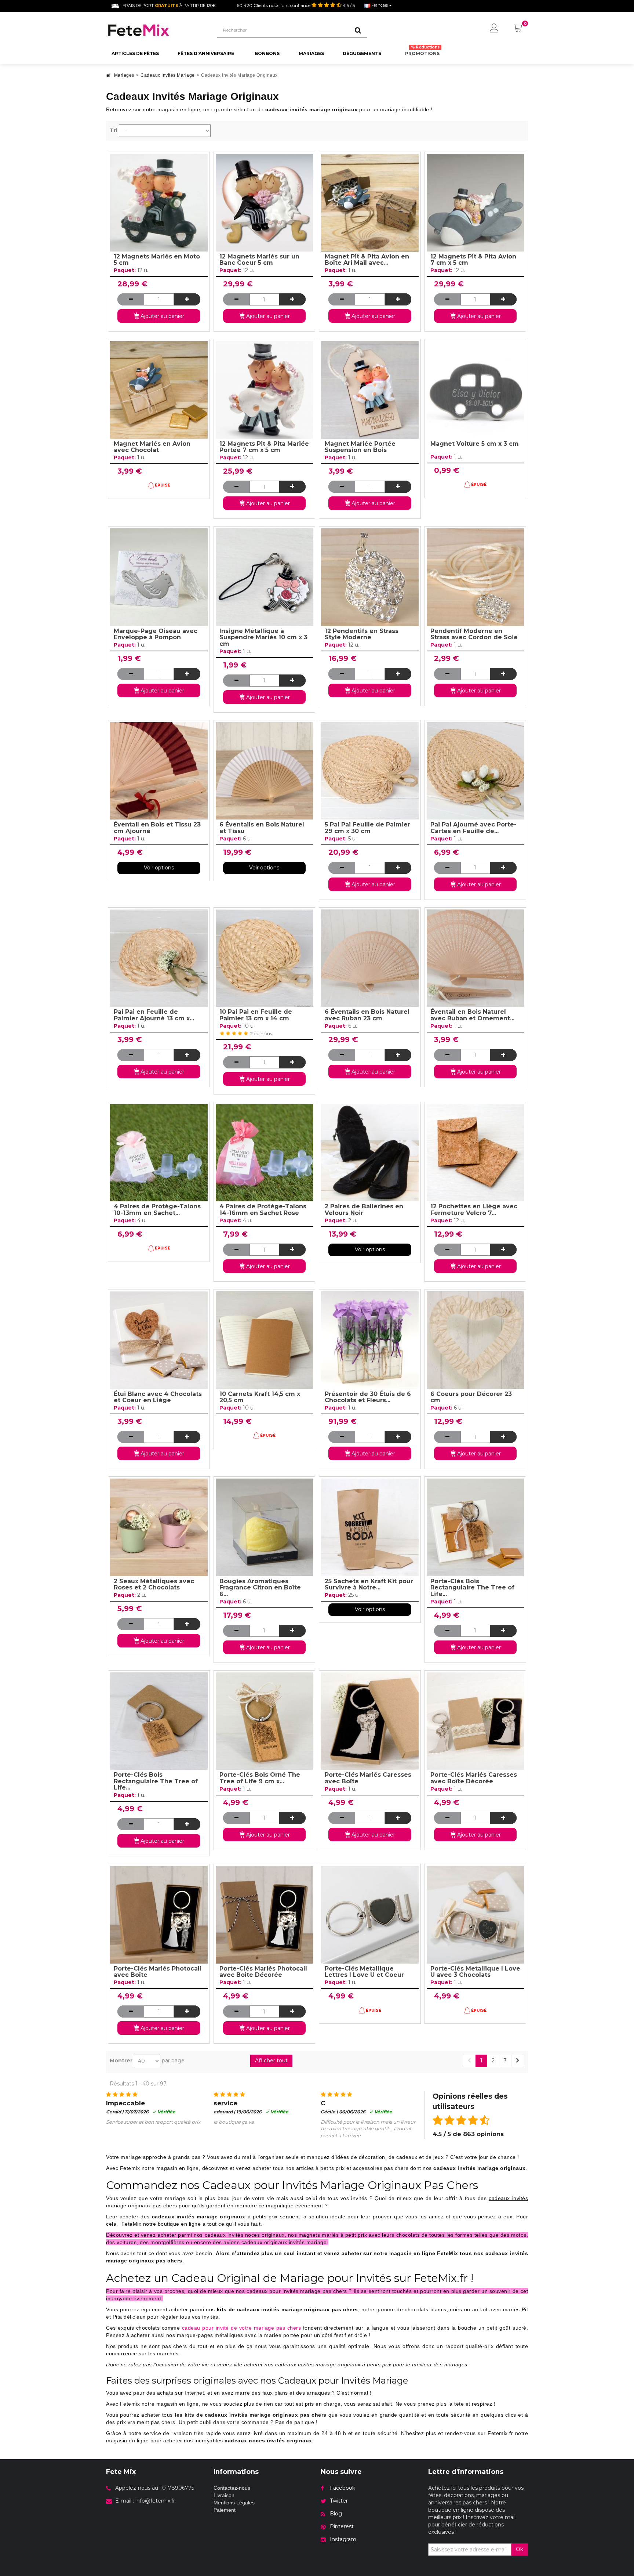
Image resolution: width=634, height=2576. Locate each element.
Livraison (224, 2495)
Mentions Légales (234, 2503)
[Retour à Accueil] (108, 77)
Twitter (339, 2501)
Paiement (225, 2510)
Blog (336, 2514)
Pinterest (342, 2526)
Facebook (342, 2488)
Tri (114, 130)
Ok (520, 2549)
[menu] (494, 29)
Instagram (343, 2539)
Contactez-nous (232, 2488)
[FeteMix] (156, 30)
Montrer (121, 2061)
